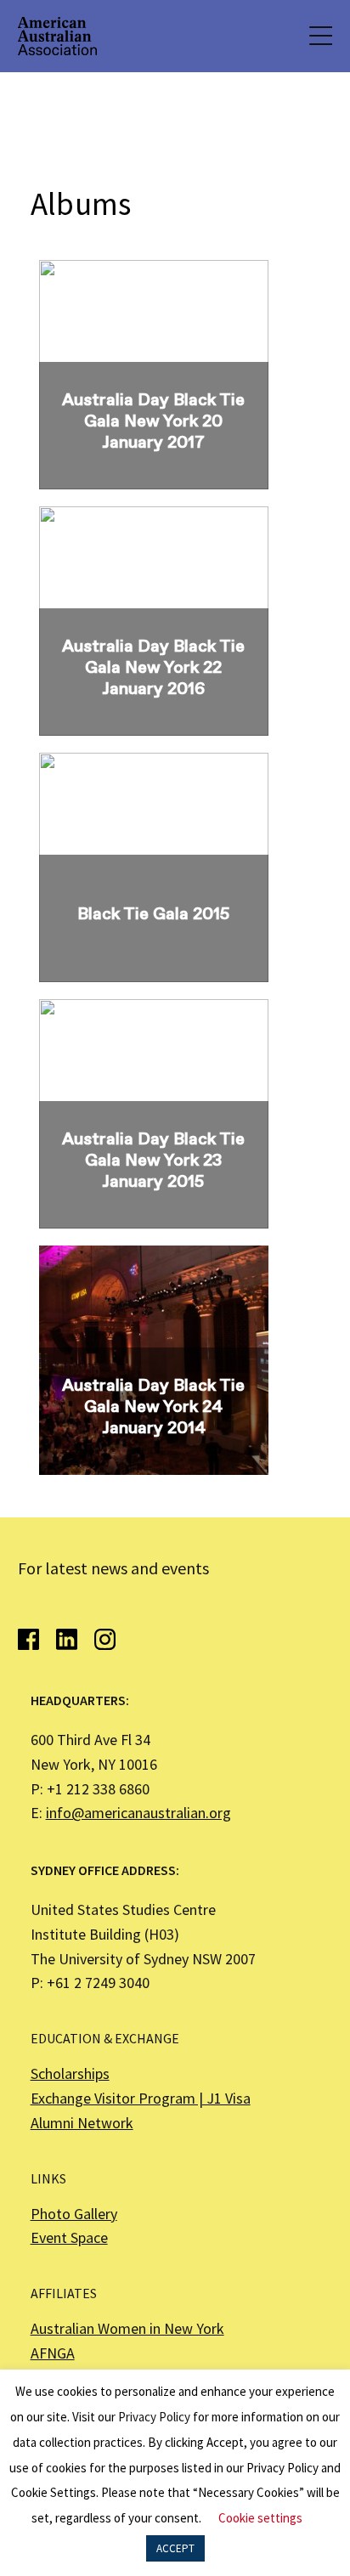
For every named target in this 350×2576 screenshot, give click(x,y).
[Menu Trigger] (319, 36)
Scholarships (70, 2073)
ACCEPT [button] (175, 2548)
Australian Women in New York (127, 2328)
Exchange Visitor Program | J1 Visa (141, 2098)
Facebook (28, 1639)
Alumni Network (82, 2123)
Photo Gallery (74, 2214)
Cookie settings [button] (260, 2518)
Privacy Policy (154, 2417)
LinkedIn (67, 1639)
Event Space (69, 2237)
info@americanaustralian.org (138, 1813)
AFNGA (53, 2353)
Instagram (105, 1639)
